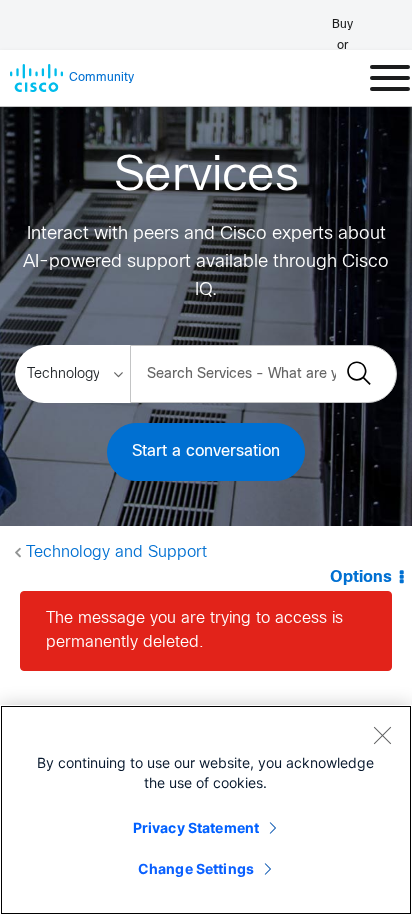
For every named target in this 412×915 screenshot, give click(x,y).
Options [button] (361, 577)
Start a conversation (206, 451)
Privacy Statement (196, 827)
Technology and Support (116, 552)
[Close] (382, 735)
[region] (206, 810)
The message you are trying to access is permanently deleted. (194, 630)
